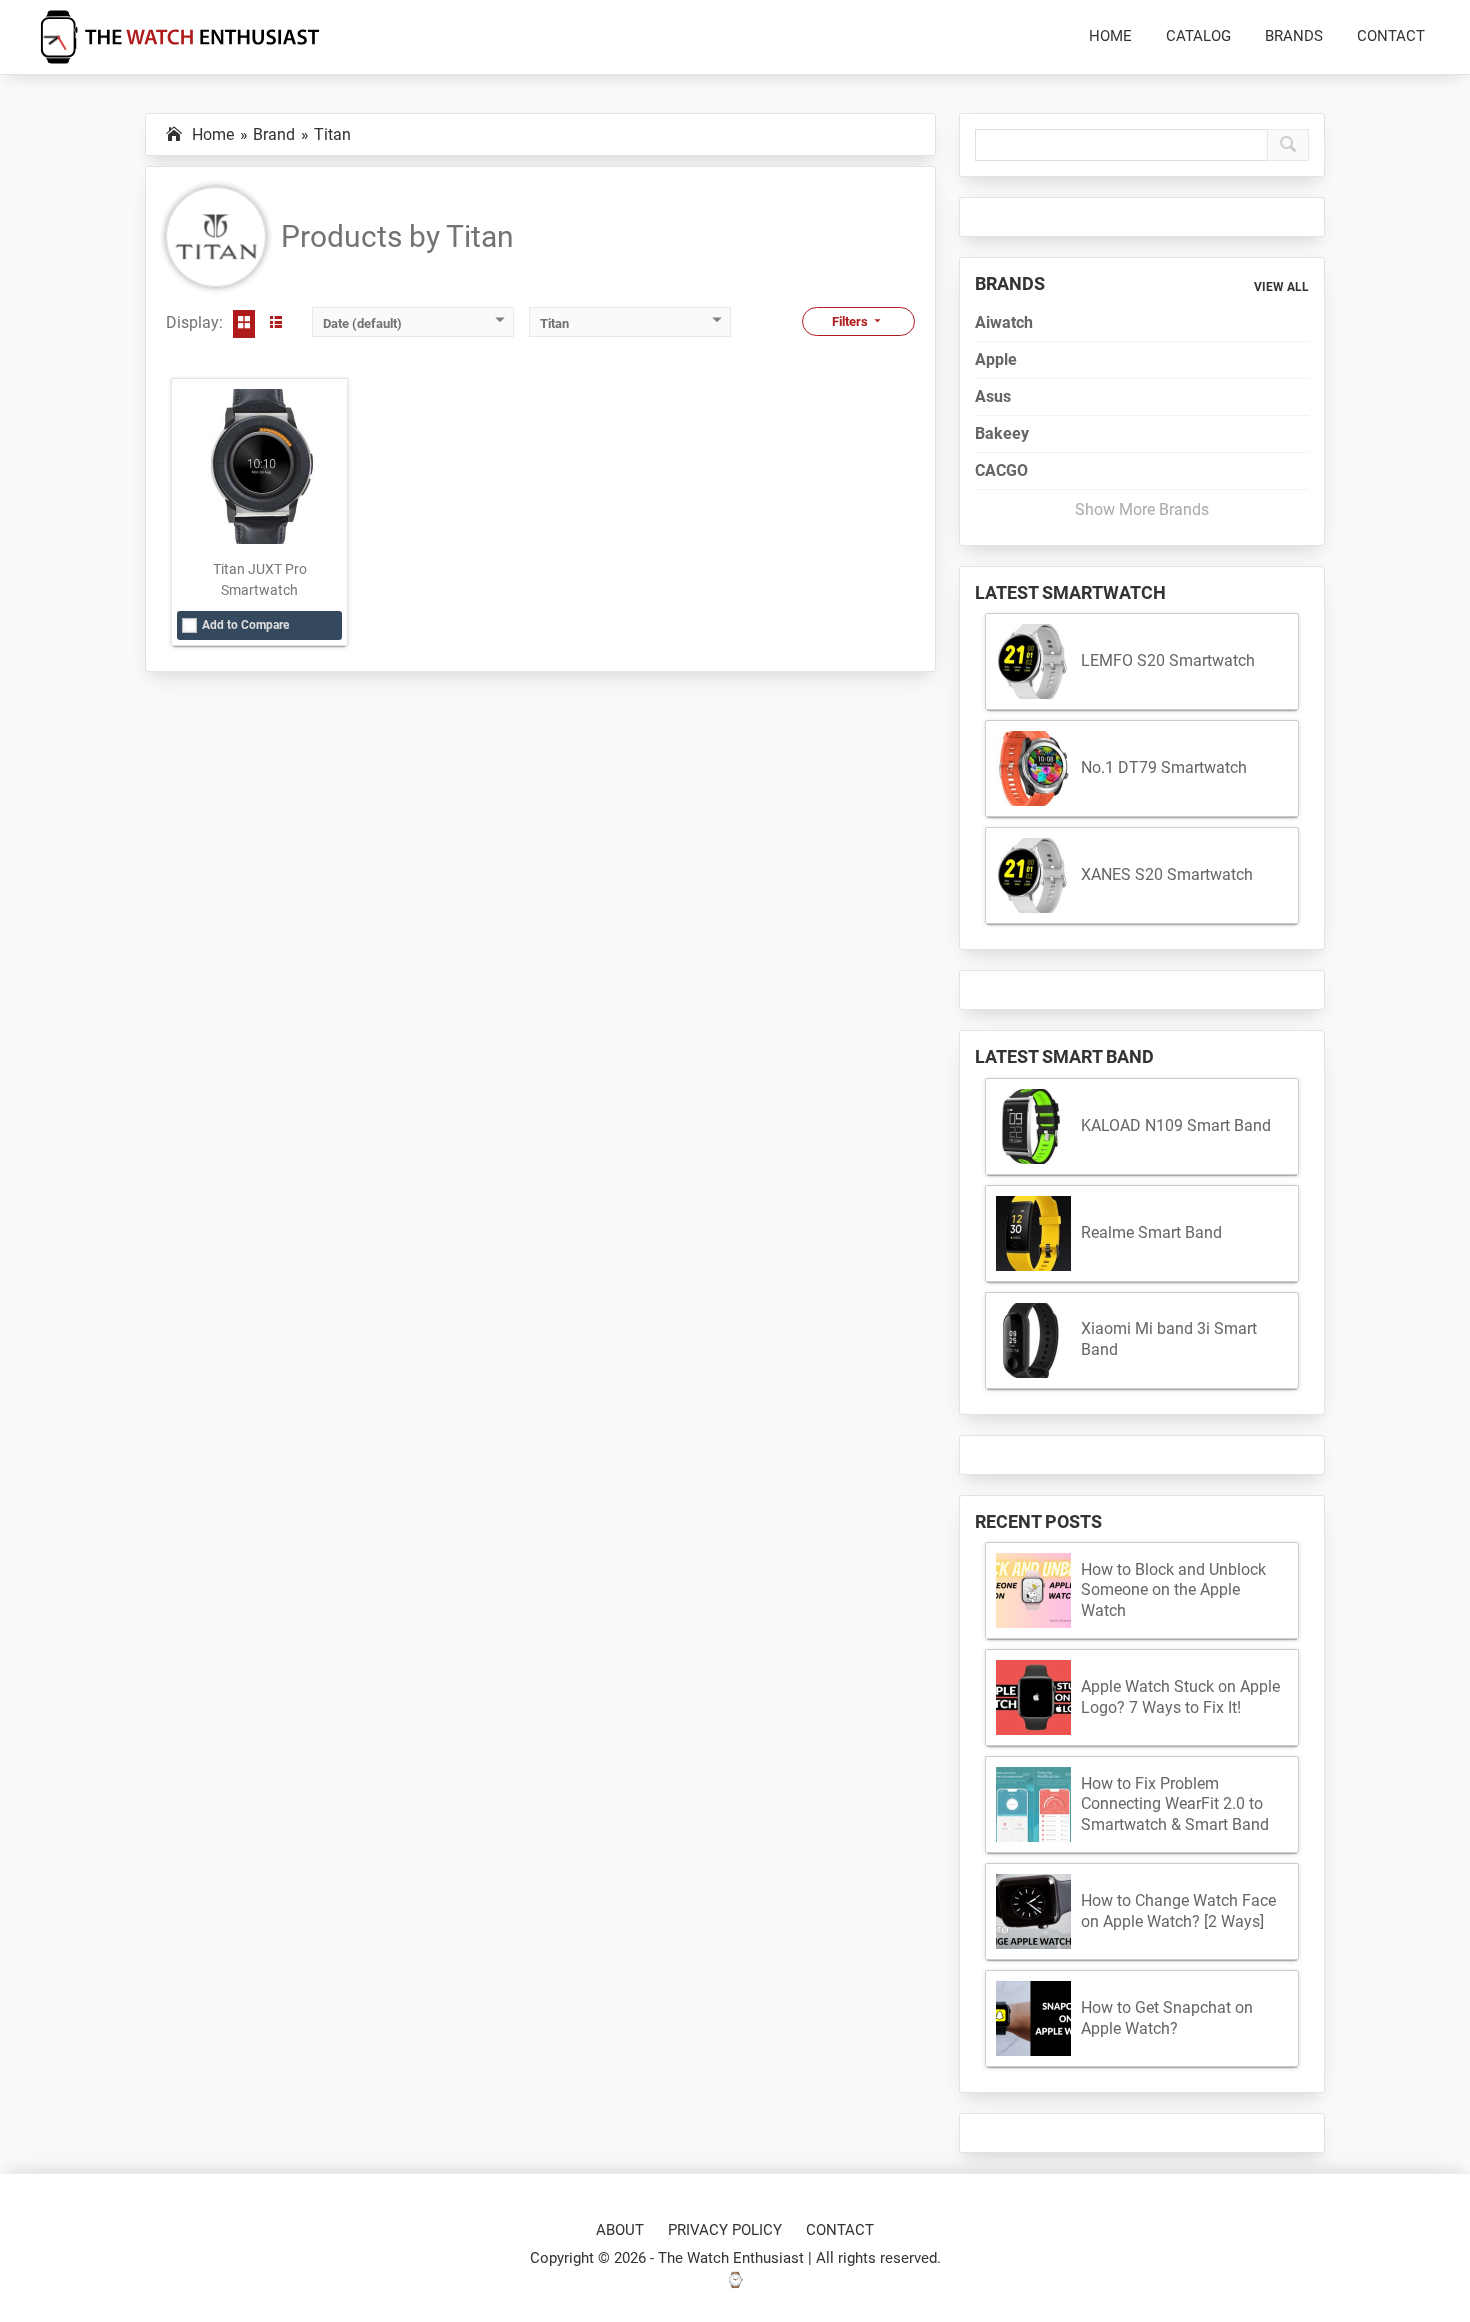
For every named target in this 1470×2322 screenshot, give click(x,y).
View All (1281, 287)
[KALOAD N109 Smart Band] (1033, 1126)
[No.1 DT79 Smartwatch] (1033, 768)
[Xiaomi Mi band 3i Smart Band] (1033, 1340)
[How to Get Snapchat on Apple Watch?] (1033, 2018)
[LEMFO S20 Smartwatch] (1033, 661)
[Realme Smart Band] (1033, 1233)
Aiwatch (1004, 322)
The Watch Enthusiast (731, 2258)
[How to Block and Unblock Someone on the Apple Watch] (1033, 1590)
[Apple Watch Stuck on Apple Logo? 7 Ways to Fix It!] (1033, 1697)
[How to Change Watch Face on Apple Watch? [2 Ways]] (1033, 1911)
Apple (996, 359)
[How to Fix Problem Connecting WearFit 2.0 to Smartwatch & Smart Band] (1033, 1804)
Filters (851, 321)
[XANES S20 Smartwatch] (1033, 875)
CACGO (1001, 470)
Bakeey (1002, 433)
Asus (993, 396)
